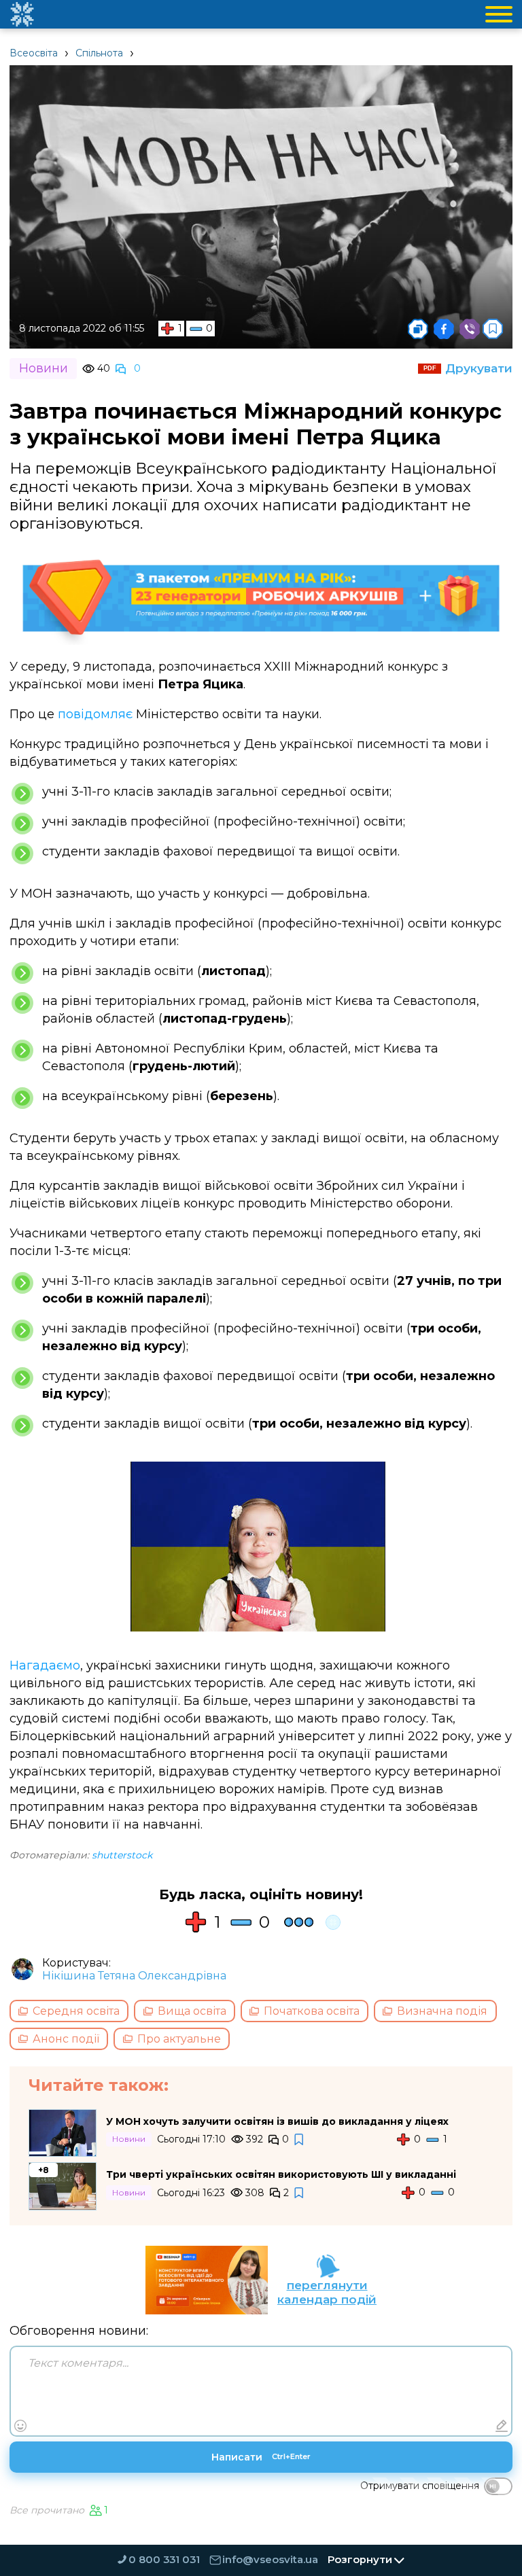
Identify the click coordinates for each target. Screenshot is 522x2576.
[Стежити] (300, 2139)
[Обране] (493, 329)
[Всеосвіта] (22, 14)
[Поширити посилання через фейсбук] (444, 329)
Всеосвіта (34, 53)
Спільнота (99, 53)
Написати (261, 2457)
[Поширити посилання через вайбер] (470, 329)
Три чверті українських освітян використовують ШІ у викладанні (281, 2174)
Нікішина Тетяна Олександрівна (134, 1976)
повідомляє (95, 714)
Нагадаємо (45, 1665)
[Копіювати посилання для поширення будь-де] (418, 329)
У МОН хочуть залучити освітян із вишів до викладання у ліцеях (277, 2121)
